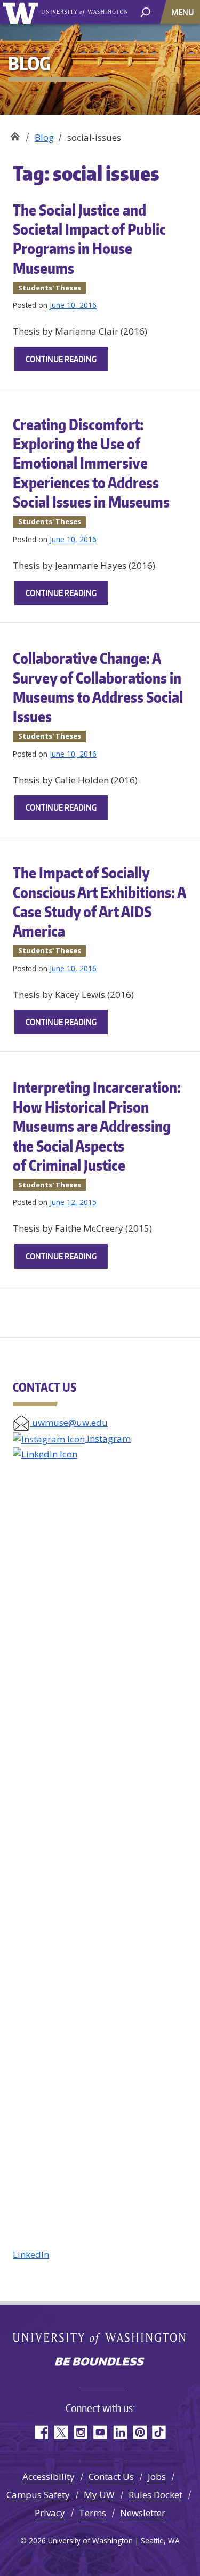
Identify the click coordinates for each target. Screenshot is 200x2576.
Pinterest (139, 2432)
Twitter (61, 2432)
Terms (93, 2513)
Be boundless (100, 2363)
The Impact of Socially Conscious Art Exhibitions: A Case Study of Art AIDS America (99, 902)
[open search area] (145, 11)
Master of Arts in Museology (15, 134)
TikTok (159, 2432)
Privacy (50, 2513)
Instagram (108, 1438)
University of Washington (22, 12)
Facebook (41, 2432)
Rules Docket (155, 2495)
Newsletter (143, 2513)
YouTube (100, 2432)
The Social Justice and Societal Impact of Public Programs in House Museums (89, 239)
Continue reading (67, 362)
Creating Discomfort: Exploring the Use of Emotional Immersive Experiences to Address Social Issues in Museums (91, 463)
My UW (99, 2495)
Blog (44, 137)
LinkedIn (31, 2254)
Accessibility (49, 2476)
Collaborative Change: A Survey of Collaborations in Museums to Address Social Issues (98, 687)
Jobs (157, 2476)
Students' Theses (50, 288)
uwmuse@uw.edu (69, 1422)
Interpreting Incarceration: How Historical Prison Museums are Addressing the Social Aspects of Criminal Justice (97, 1126)
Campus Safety (38, 2495)
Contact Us (111, 2476)
